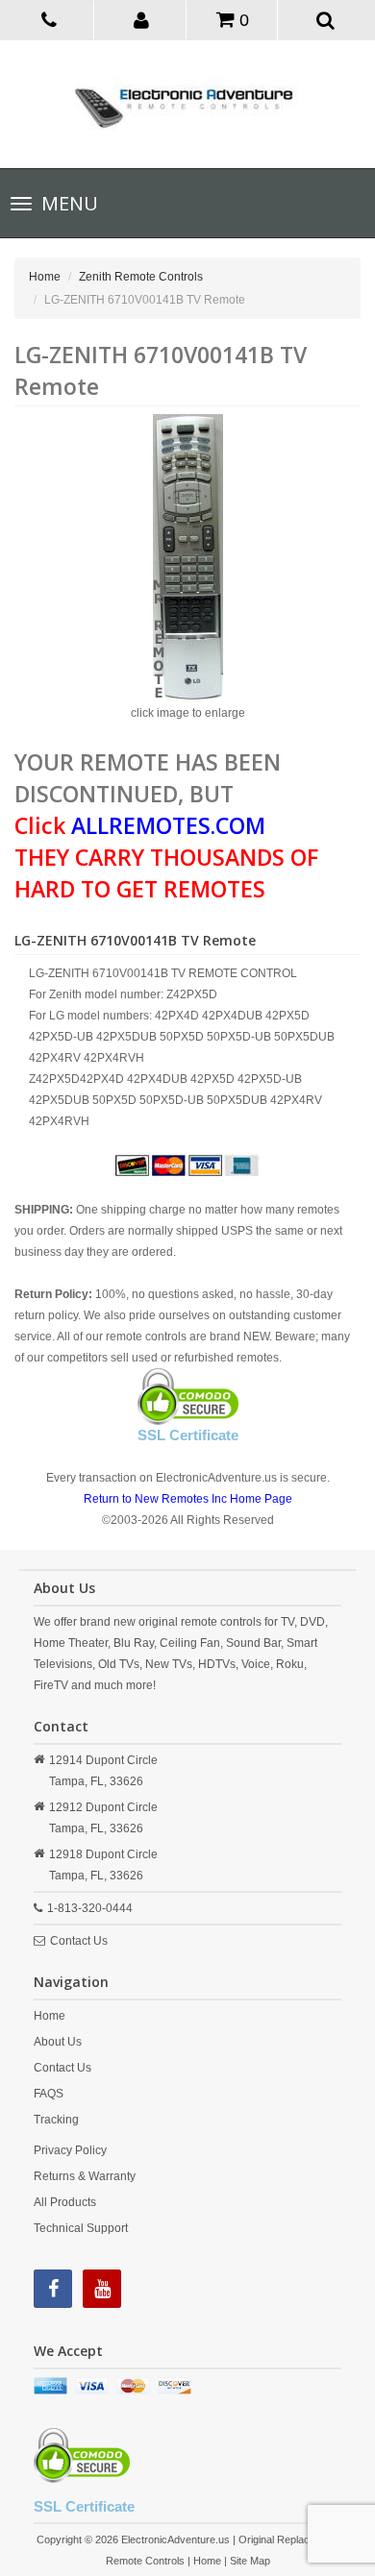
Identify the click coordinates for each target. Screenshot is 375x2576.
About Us (58, 2042)
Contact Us (79, 1941)
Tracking (56, 2120)
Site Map (250, 2561)
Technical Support (81, 2228)
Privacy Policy (70, 2150)
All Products (65, 2202)
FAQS (49, 2094)
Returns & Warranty (85, 2176)
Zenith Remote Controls (141, 277)
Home (45, 277)
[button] (142, 19)
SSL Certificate (188, 1435)
